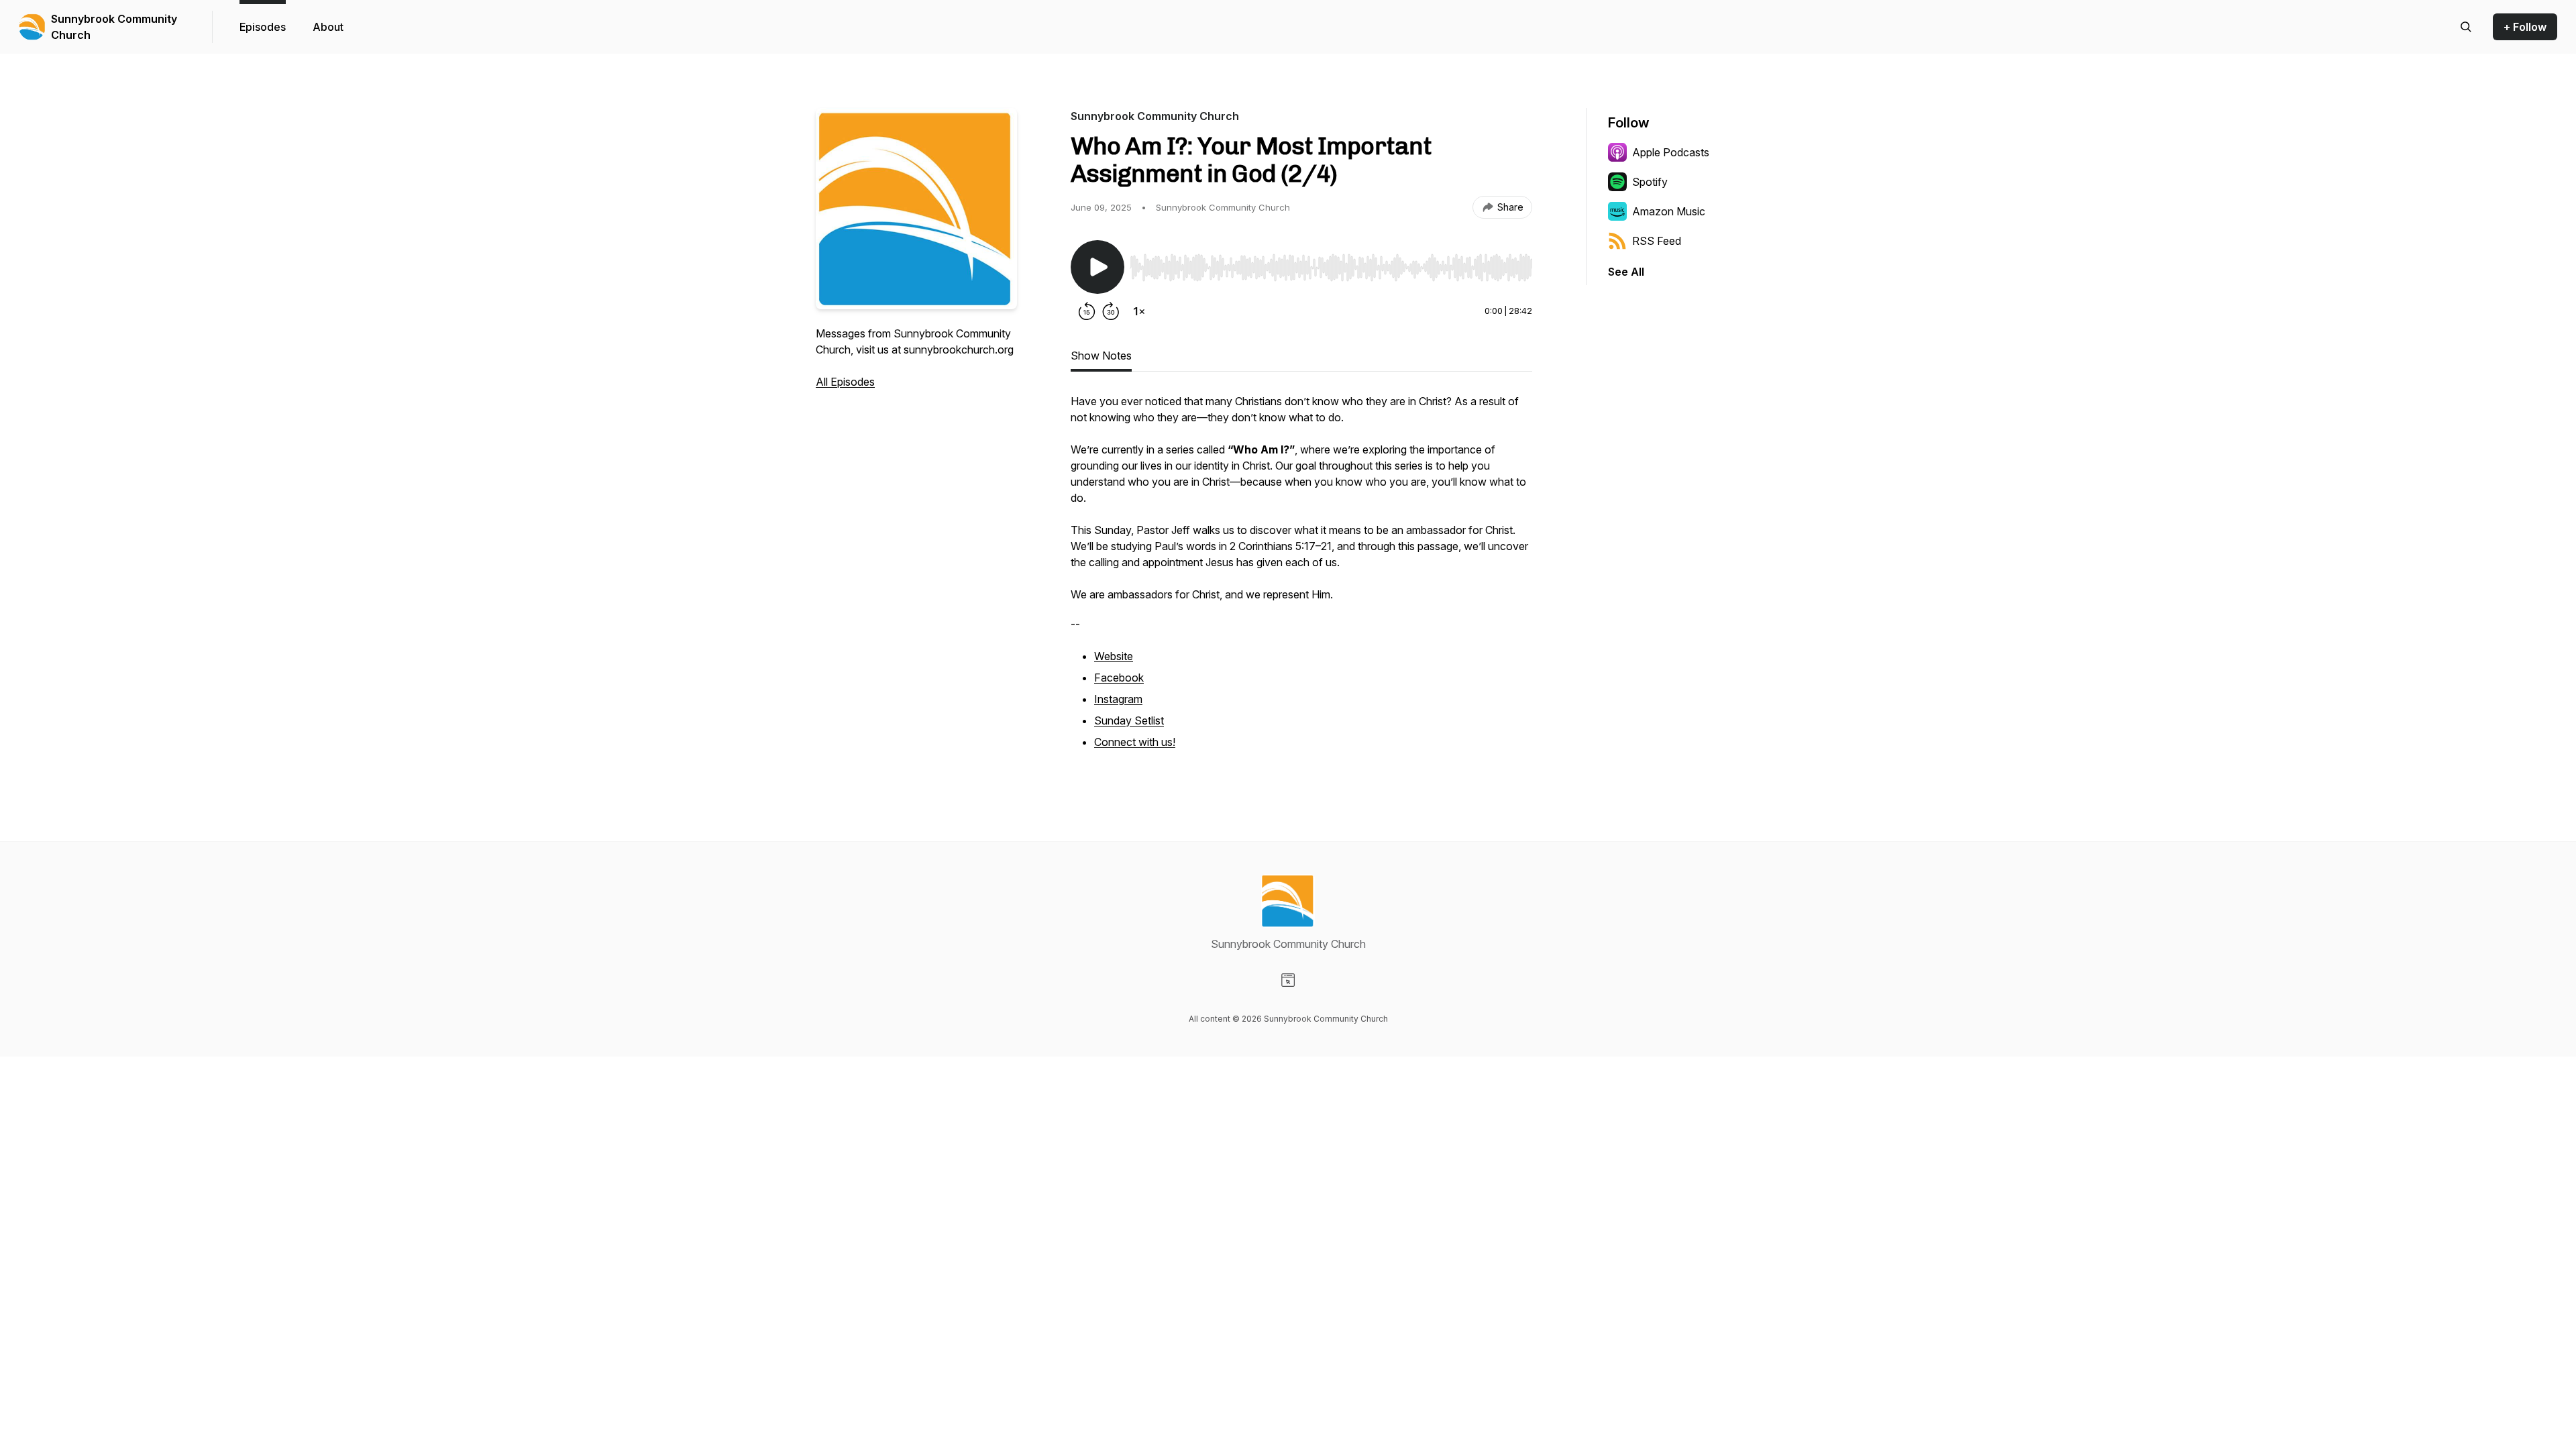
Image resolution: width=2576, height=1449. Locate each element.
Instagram (1118, 699)
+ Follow (2525, 27)
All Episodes (845, 382)
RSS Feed (1657, 241)
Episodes (263, 27)
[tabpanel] (1301, 580)
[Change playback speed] (1139, 311)
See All (1626, 272)
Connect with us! (1135, 742)
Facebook (1119, 678)
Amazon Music (1669, 211)
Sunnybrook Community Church (114, 27)
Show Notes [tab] (1101, 356)
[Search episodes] (2466, 27)
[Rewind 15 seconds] (1087, 311)
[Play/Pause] (1097, 267)
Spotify (1650, 182)
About (328, 27)
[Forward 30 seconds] (1111, 311)
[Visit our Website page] (1288, 980)
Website (1114, 656)
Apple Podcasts (1671, 152)
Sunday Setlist (1129, 720)
